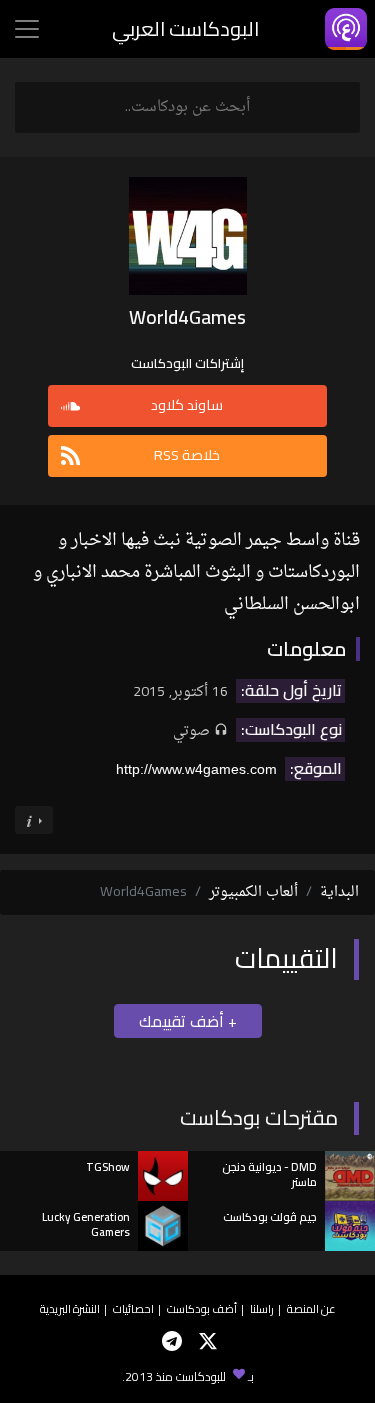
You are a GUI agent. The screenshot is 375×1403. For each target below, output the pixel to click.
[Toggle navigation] (27, 29)
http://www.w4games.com (196, 769)
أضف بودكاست (202, 1308)
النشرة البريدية (70, 1308)
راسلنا (262, 1308)
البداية (339, 892)
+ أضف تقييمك (188, 1021)
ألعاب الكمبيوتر (253, 892)
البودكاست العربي (185, 28)
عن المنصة (311, 1308)
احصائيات (133, 1308)
